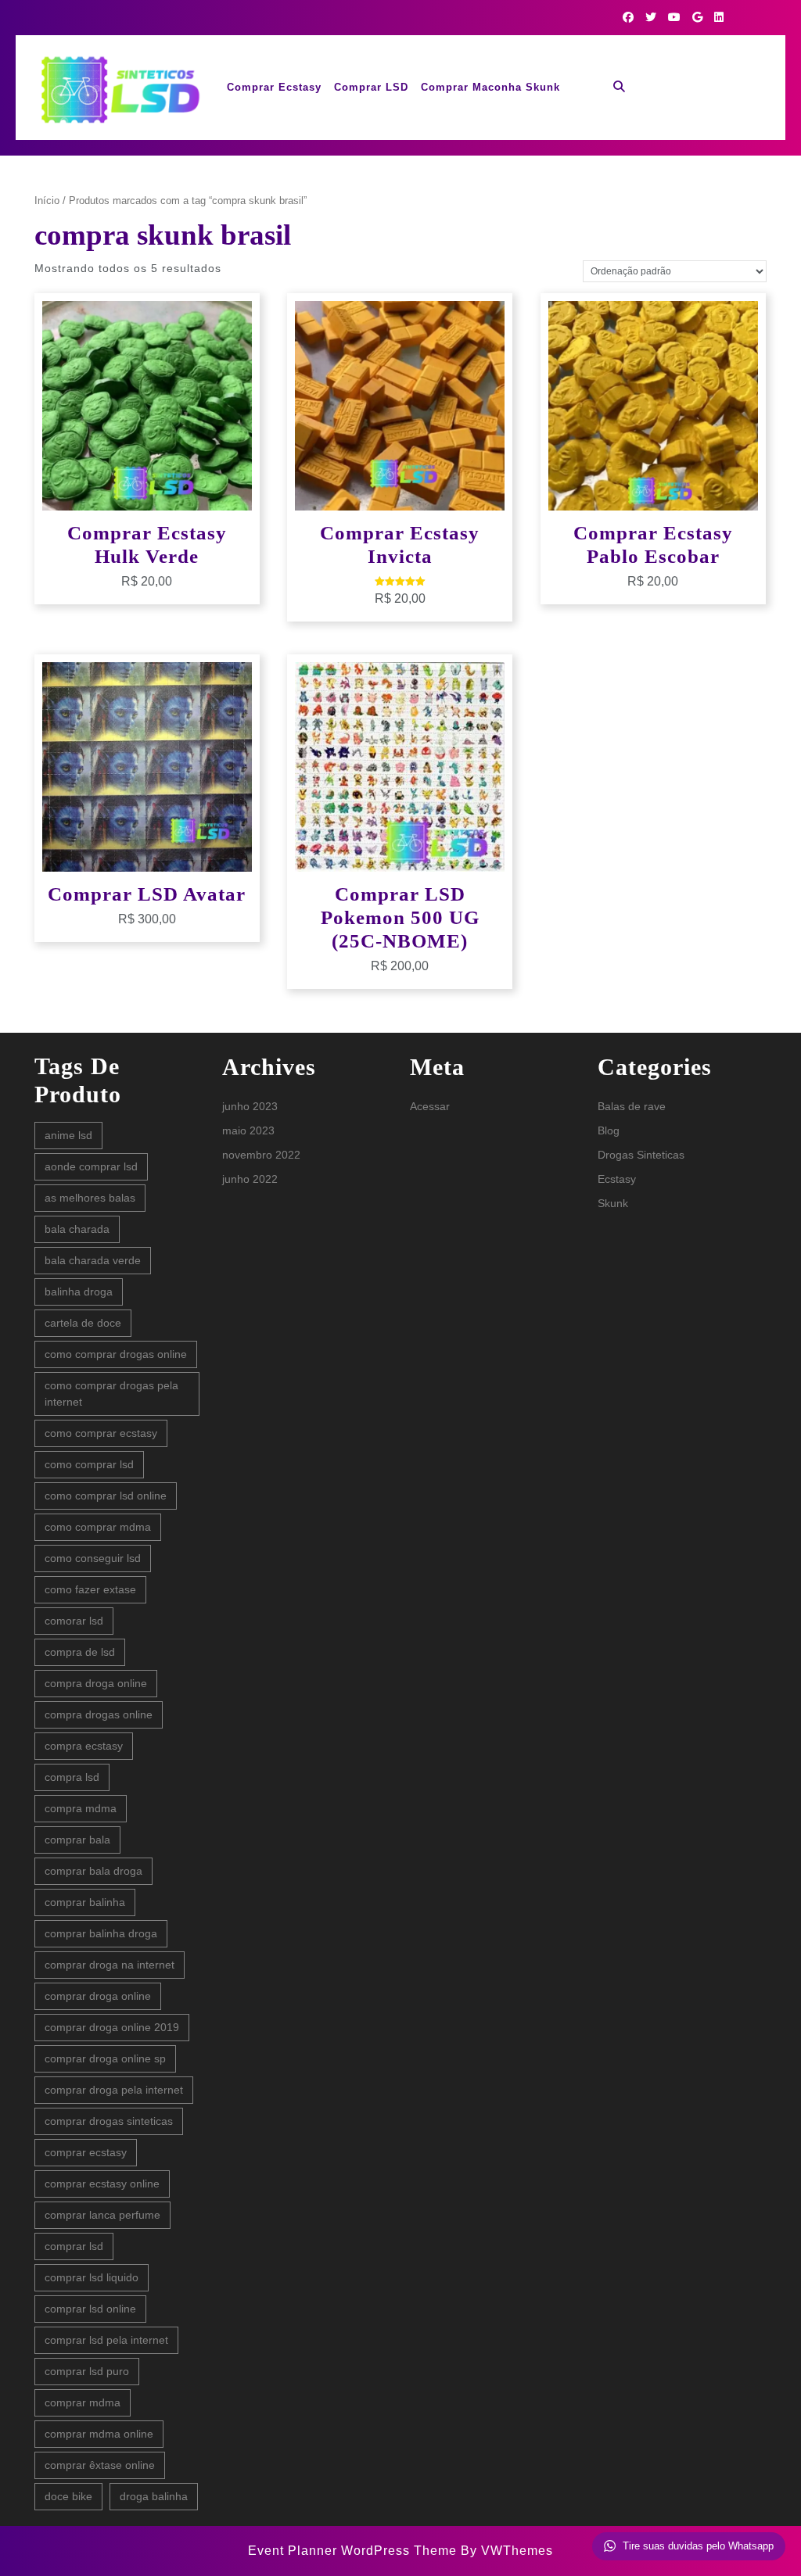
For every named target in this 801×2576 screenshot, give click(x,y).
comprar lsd (74, 2246)
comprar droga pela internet (114, 2090)
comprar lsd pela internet (106, 2340)
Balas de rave (632, 1106)
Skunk (613, 1203)
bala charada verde (93, 1260)
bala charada (77, 1229)
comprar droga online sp (105, 2058)
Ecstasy (617, 1179)
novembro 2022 (261, 1155)
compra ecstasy (84, 1746)
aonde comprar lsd (91, 1166)
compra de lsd (80, 1652)
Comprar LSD (371, 87)
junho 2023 (250, 1106)
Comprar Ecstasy (274, 87)
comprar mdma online (99, 2434)
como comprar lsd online (106, 1496)
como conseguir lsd (93, 1558)
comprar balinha (85, 1902)
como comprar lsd (89, 1464)
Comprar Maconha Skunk (490, 87)
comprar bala (77, 1840)
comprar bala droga (93, 1871)
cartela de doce (83, 1323)
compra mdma (81, 1808)
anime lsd (68, 1135)
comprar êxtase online (100, 2465)
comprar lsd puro (87, 2371)
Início (47, 201)
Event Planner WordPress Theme (354, 2551)
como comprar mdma (98, 1527)
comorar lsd (74, 1621)
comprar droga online (98, 1996)
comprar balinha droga (101, 1933)
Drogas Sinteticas (641, 1155)
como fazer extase (90, 1589)
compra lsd (72, 1777)
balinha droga (79, 1292)
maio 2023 (248, 1130)
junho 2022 (250, 1179)
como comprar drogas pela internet (111, 1394)
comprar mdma (83, 2402)
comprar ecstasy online (102, 2184)
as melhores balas (90, 1198)
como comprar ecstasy (101, 1433)
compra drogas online (99, 1714)
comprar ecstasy (86, 2152)
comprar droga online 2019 (112, 2027)
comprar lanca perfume (102, 2215)
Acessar (430, 1106)
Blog (609, 1130)
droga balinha (154, 2496)
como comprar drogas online (116, 1354)
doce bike (68, 2496)
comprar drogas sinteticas (109, 2121)
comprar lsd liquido (92, 2277)
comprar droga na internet (110, 1965)
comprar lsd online (90, 2309)
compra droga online (96, 1683)
